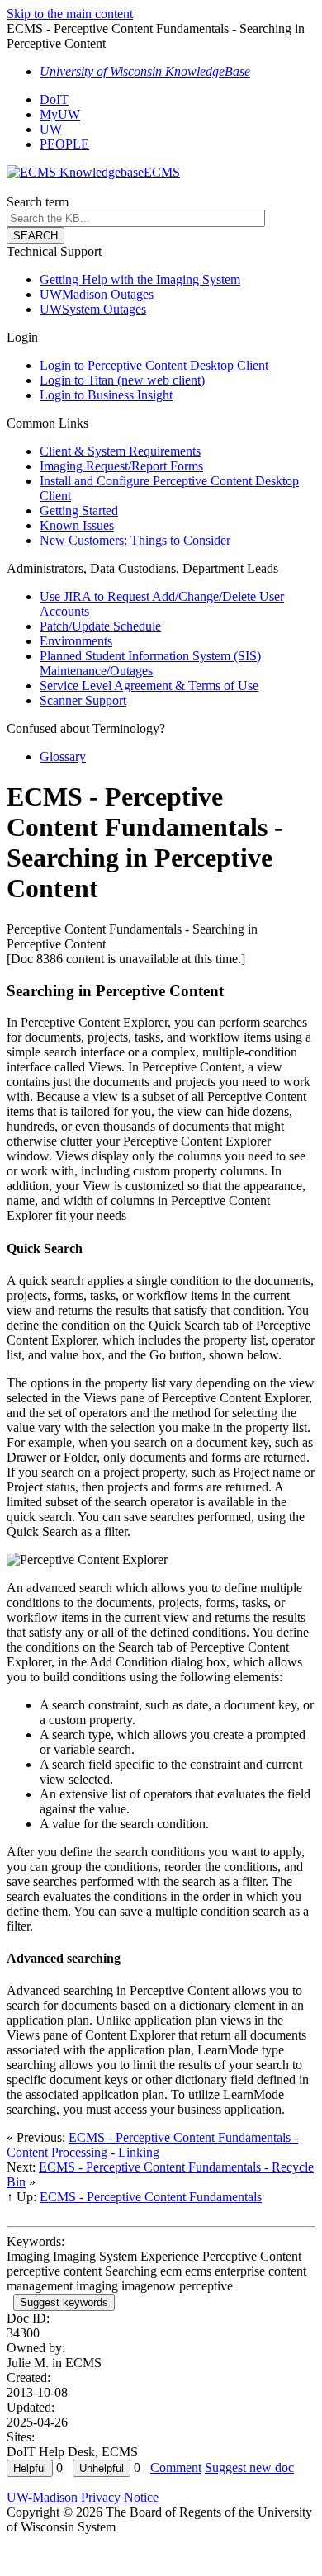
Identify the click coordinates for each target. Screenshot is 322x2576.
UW (51, 129)
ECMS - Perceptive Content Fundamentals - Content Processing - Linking (152, 2145)
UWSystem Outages (93, 309)
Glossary (63, 756)
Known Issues (77, 525)
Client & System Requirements (120, 451)
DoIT (54, 99)
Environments (76, 641)
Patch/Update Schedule (100, 626)
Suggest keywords (64, 2302)
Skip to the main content (70, 14)
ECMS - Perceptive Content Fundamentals (151, 2197)
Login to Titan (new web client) (122, 380)
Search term (38, 202)
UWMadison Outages (97, 294)
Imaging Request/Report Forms (121, 466)
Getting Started (79, 510)
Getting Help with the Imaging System (140, 279)
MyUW (60, 114)
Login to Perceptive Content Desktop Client (154, 365)
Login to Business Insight (106, 395)
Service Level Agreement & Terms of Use (149, 685)
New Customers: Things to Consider (135, 540)
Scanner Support (83, 700)
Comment (176, 2467)
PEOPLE (64, 144)
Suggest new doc (249, 2467)
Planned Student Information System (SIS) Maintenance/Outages (150, 663)
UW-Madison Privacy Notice (83, 2497)
